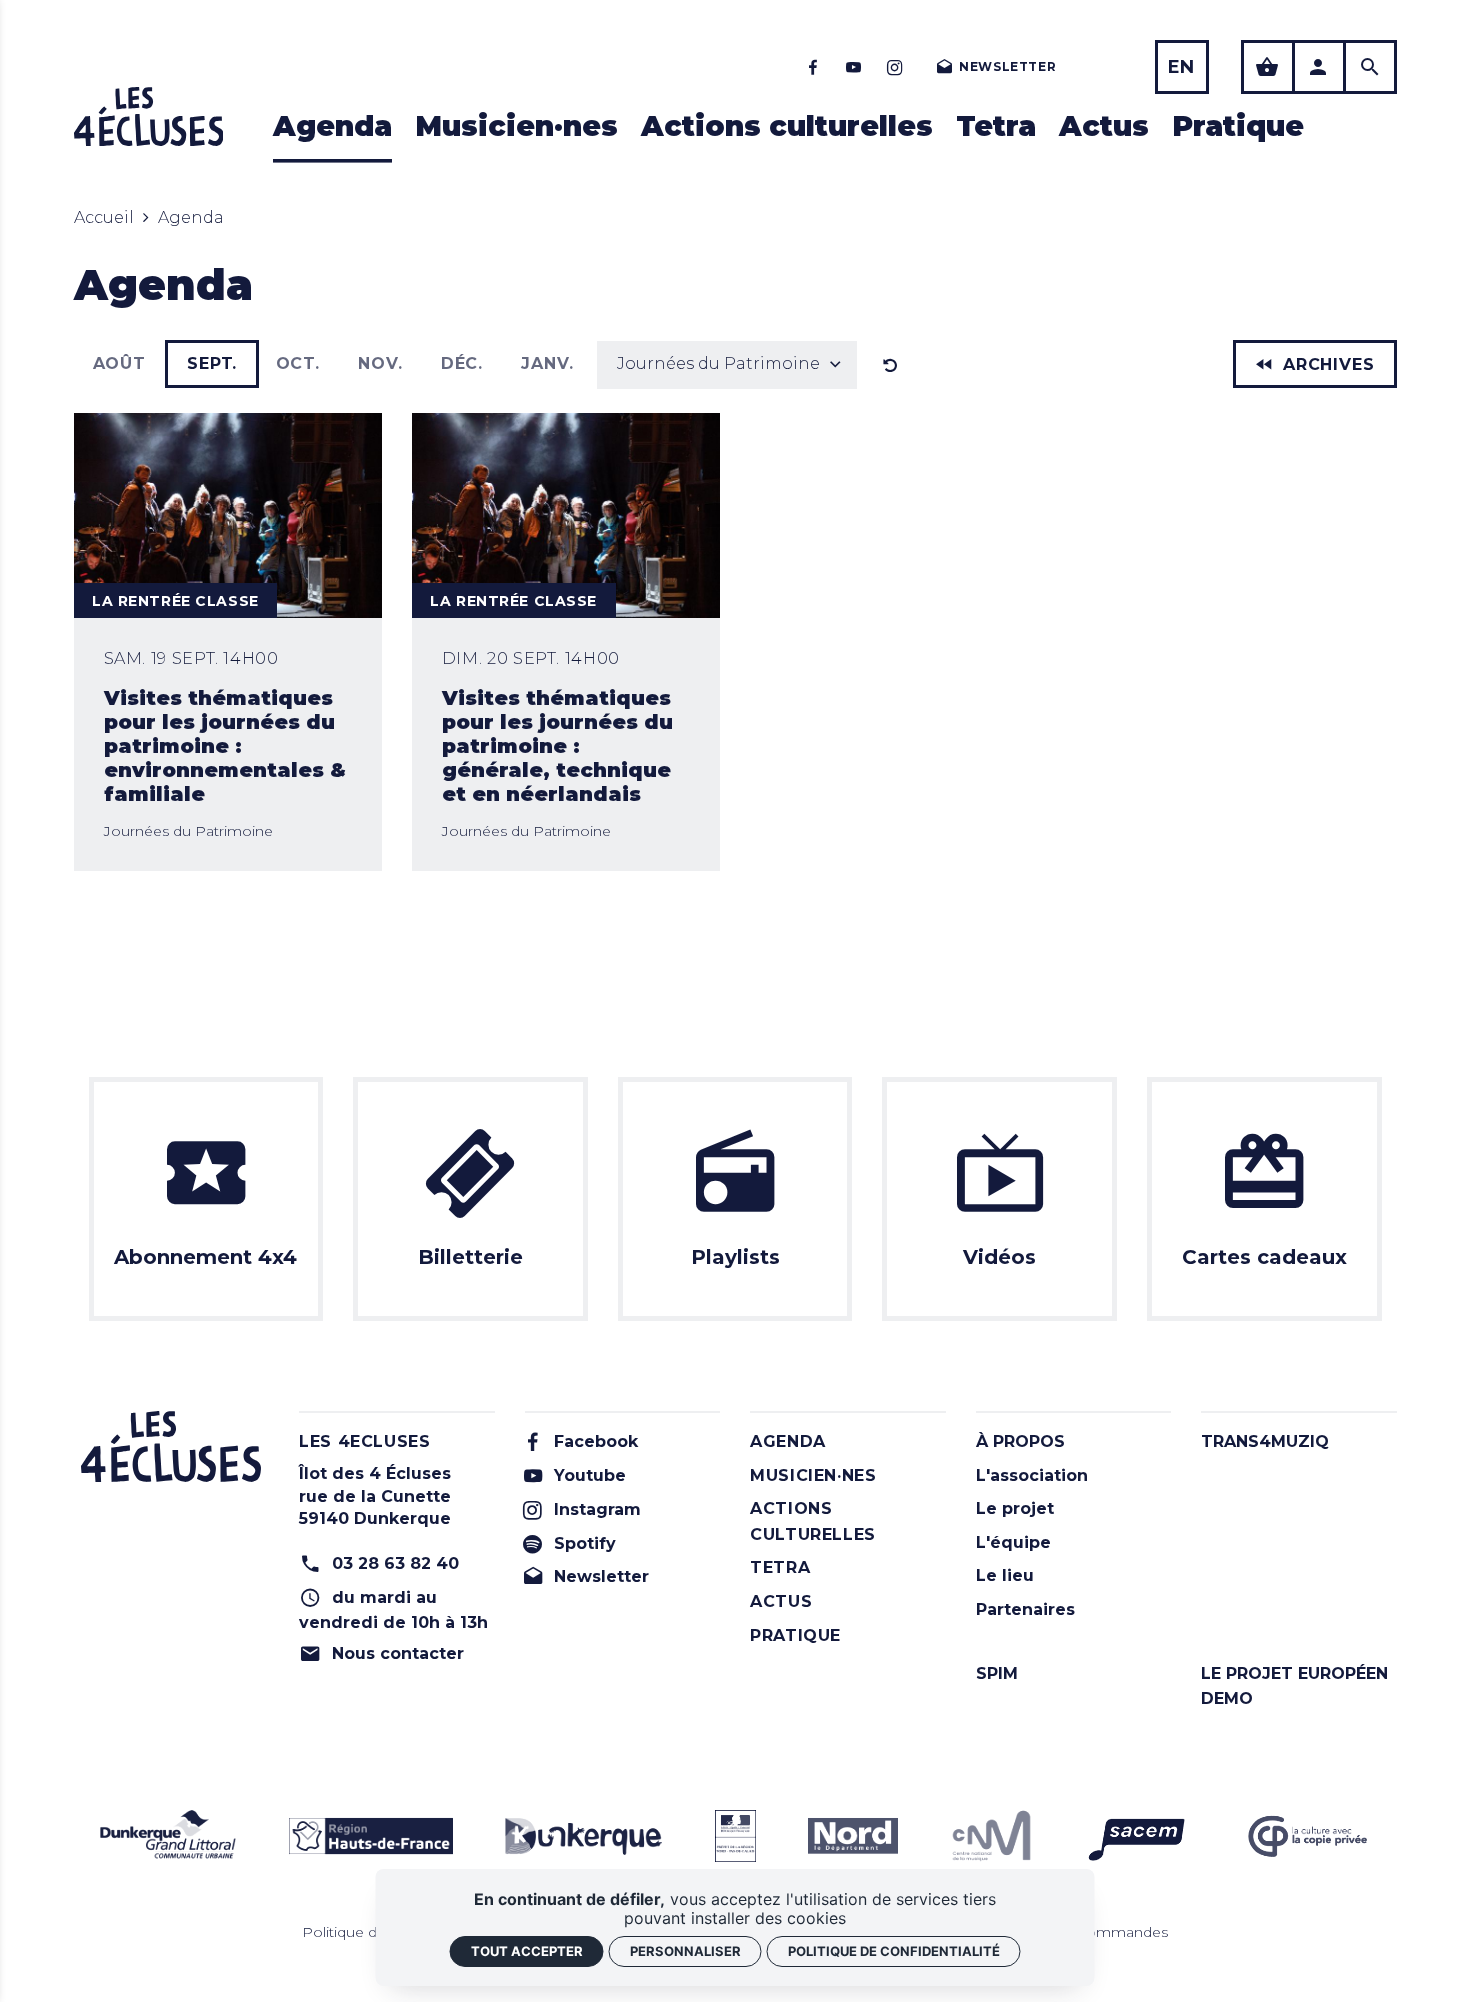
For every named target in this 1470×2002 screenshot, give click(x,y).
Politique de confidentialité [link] (894, 1951)
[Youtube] (854, 67)
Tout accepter (527, 1951)
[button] (727, 365)
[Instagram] (895, 67)
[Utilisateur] (1319, 67)
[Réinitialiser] (890, 365)
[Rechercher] (1370, 67)
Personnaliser (685, 1951)
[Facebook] (813, 67)
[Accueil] (149, 116)
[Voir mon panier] (1268, 67)
